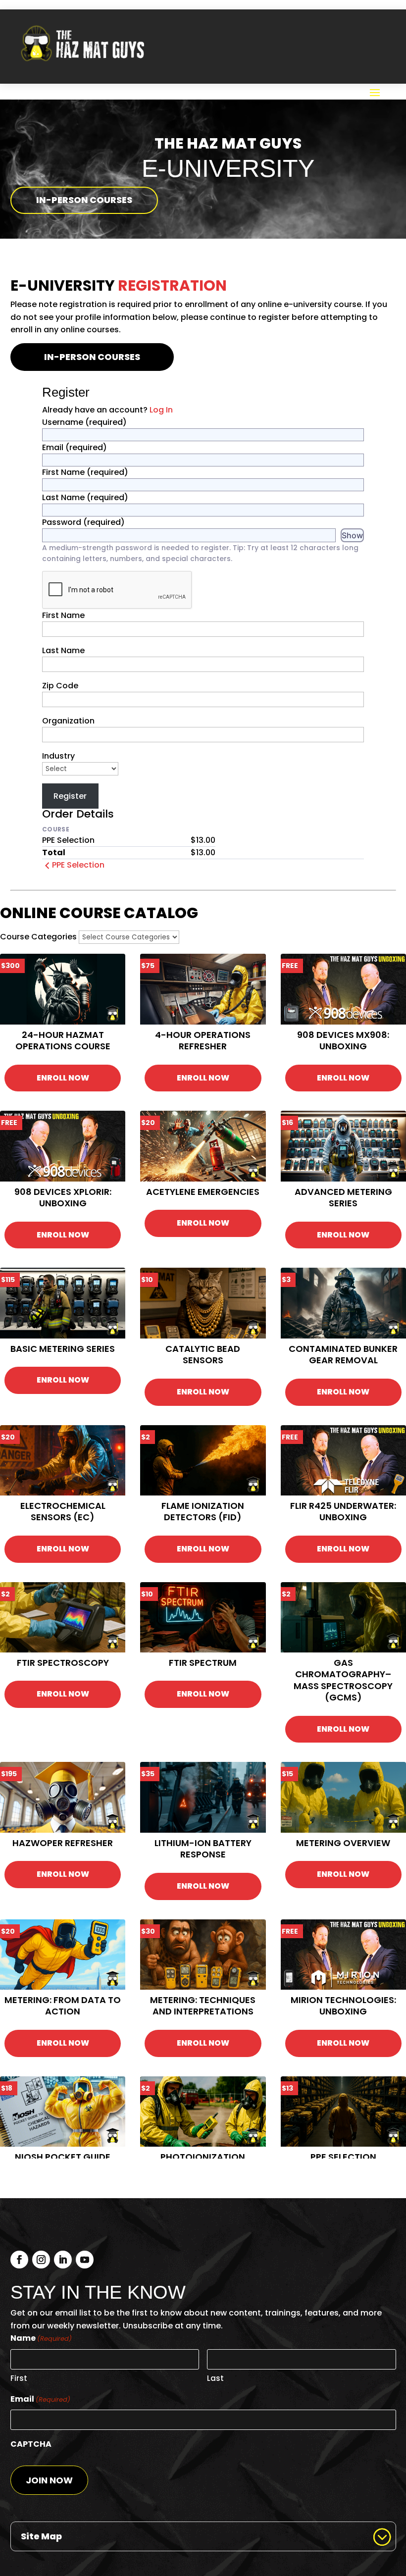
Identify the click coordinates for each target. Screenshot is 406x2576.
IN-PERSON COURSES (84, 200)
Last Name (85, 497)
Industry (58, 756)
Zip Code (60, 686)
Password (83, 522)
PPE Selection (78, 865)
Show (352, 535)
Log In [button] (161, 410)
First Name (85, 472)
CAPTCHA (31, 2444)
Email (75, 447)
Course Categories (38, 937)
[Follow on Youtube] (85, 2260)
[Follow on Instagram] (41, 2260)
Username (84, 422)
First (19, 2378)
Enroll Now (63, 1078)
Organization (68, 721)
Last (215, 2378)
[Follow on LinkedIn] (63, 2260)
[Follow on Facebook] (19, 2260)
